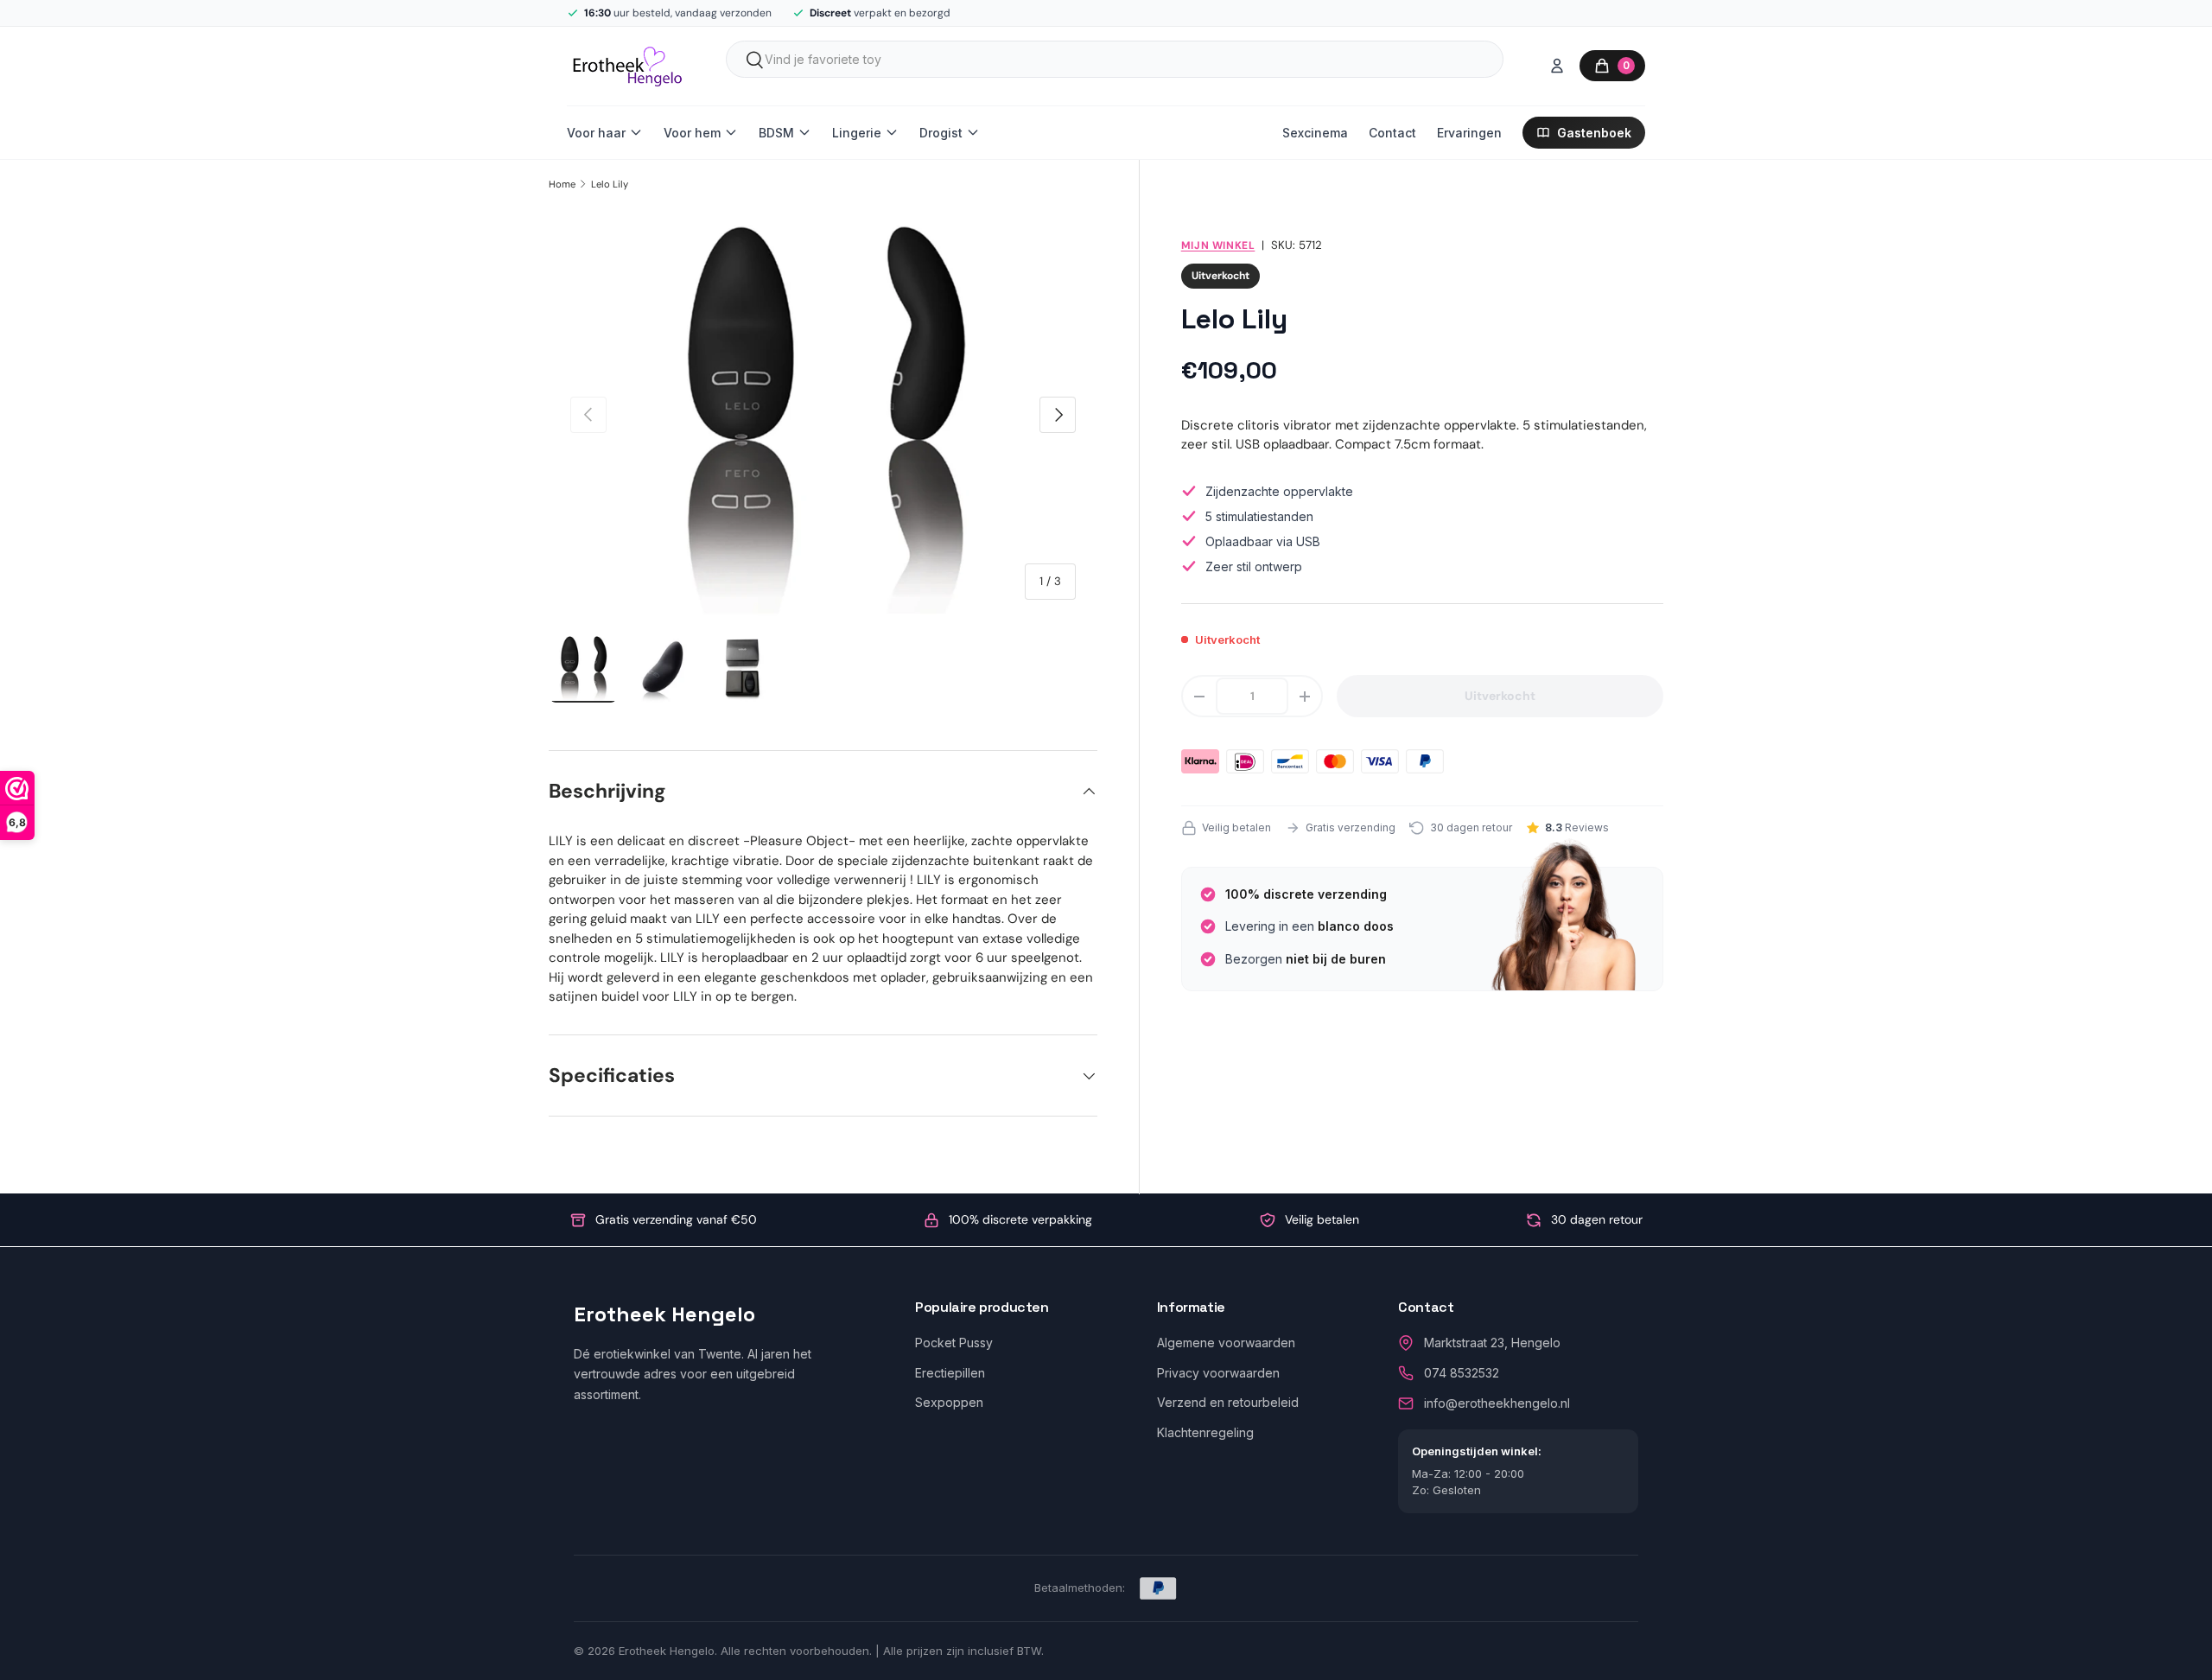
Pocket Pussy (954, 1343)
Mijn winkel (1218, 245)
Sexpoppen (949, 1402)
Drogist (941, 133)
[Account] (1557, 66)
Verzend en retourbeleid (1228, 1402)
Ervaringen (1469, 133)
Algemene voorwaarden (1226, 1343)
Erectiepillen (950, 1373)
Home (562, 184)
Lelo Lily (610, 184)
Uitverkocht (1500, 696)
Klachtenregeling (1205, 1432)
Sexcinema (1315, 133)
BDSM (776, 133)
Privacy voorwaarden (1218, 1373)
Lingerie (857, 133)
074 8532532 (1462, 1373)
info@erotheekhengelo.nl (1497, 1403)
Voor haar (596, 133)
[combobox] (1115, 59)
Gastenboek (1594, 133)
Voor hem (692, 133)
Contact (1392, 133)
